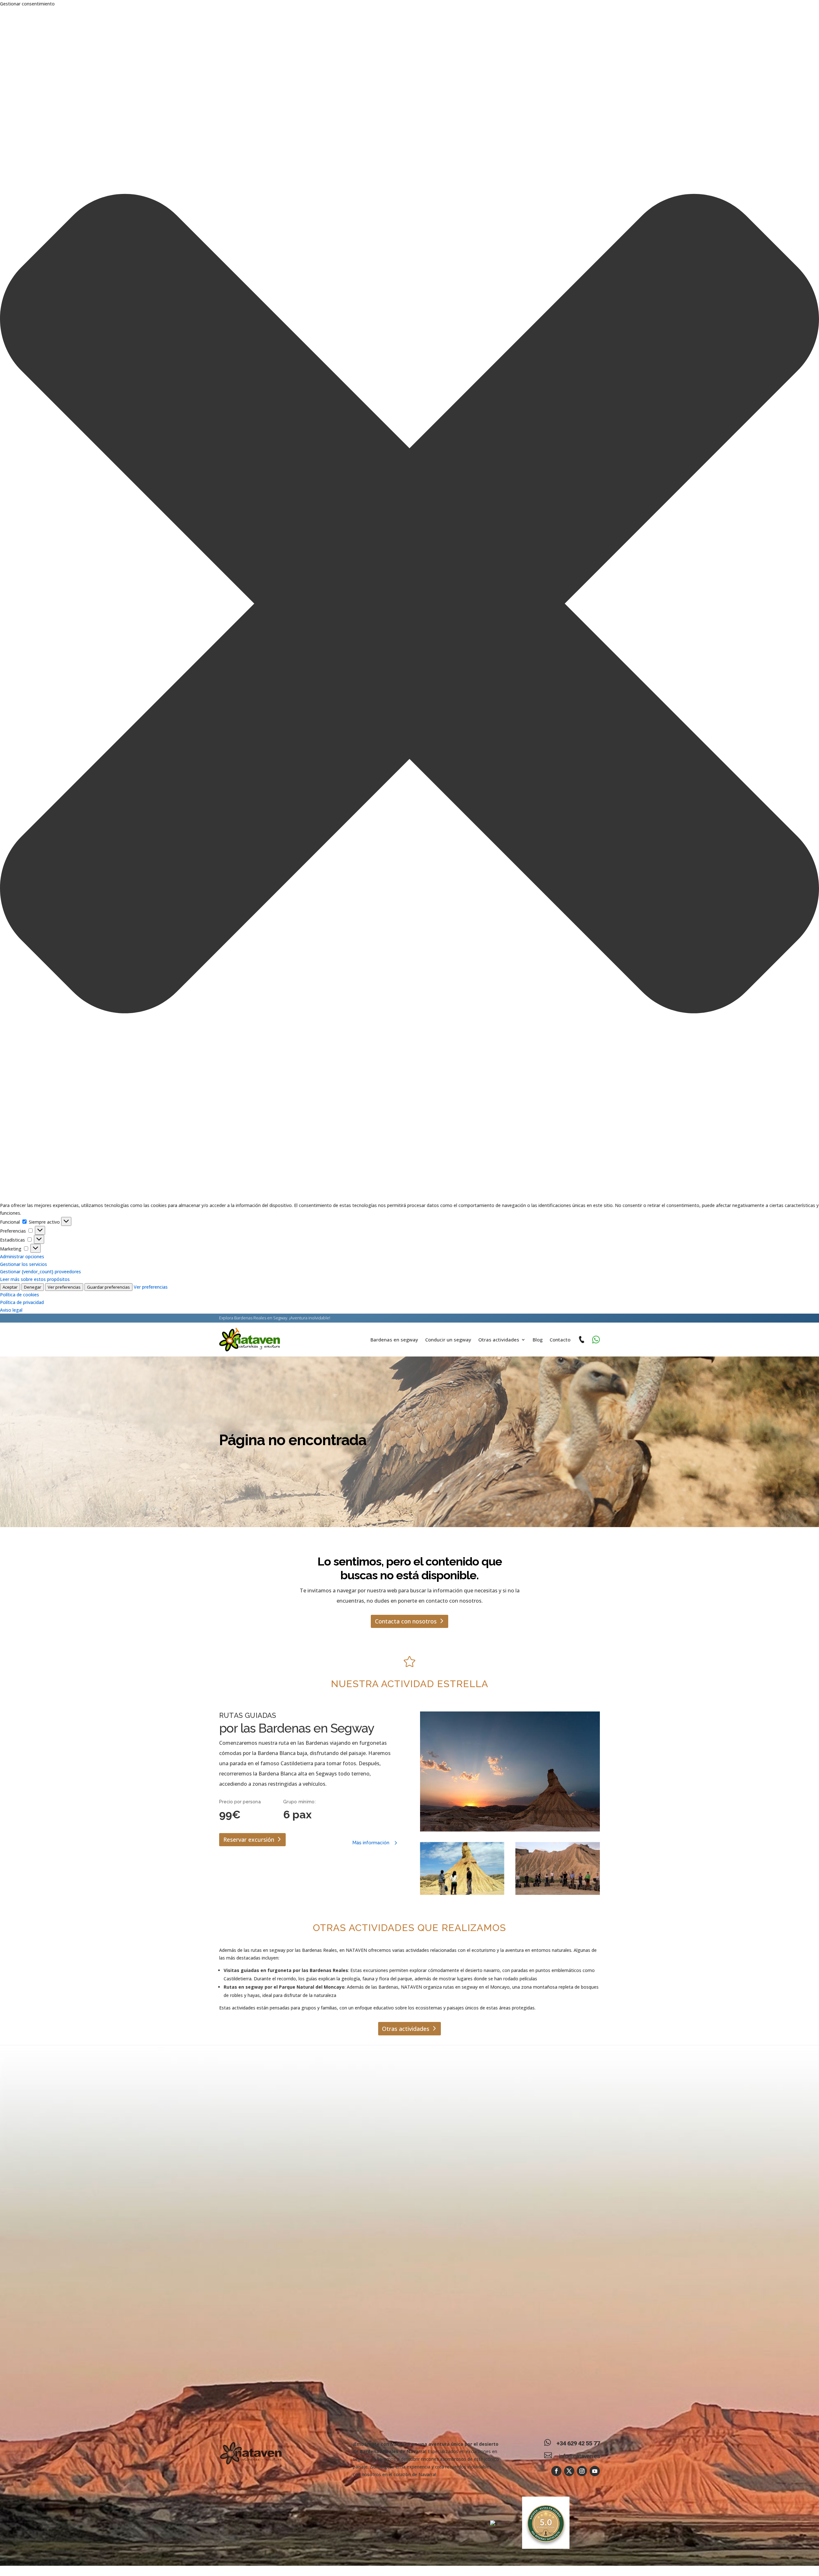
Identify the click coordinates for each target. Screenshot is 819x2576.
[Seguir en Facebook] (556, 2471)
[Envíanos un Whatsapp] (596, 1340)
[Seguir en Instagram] (582, 2471)
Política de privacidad (22, 1302)
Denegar (33, 1287)
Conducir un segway (448, 1340)
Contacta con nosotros (406, 1621)
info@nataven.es (579, 2456)
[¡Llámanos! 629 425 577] (581, 1340)
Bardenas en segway (394, 1340)
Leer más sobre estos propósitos (35, 1279)
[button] (409, 605)
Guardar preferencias (108, 1287)
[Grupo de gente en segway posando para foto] (558, 1868)
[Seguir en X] (569, 2471)
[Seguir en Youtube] (595, 2471)
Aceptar (10, 1287)
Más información (371, 1843)
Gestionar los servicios (24, 1264)
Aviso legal (11, 1310)
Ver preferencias (64, 1287)
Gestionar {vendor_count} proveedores (40, 1272)
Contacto (560, 1340)
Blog (538, 1340)
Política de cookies (20, 1295)
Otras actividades (499, 1340)
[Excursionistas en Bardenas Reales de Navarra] (462, 1868)
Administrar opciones (22, 1256)
